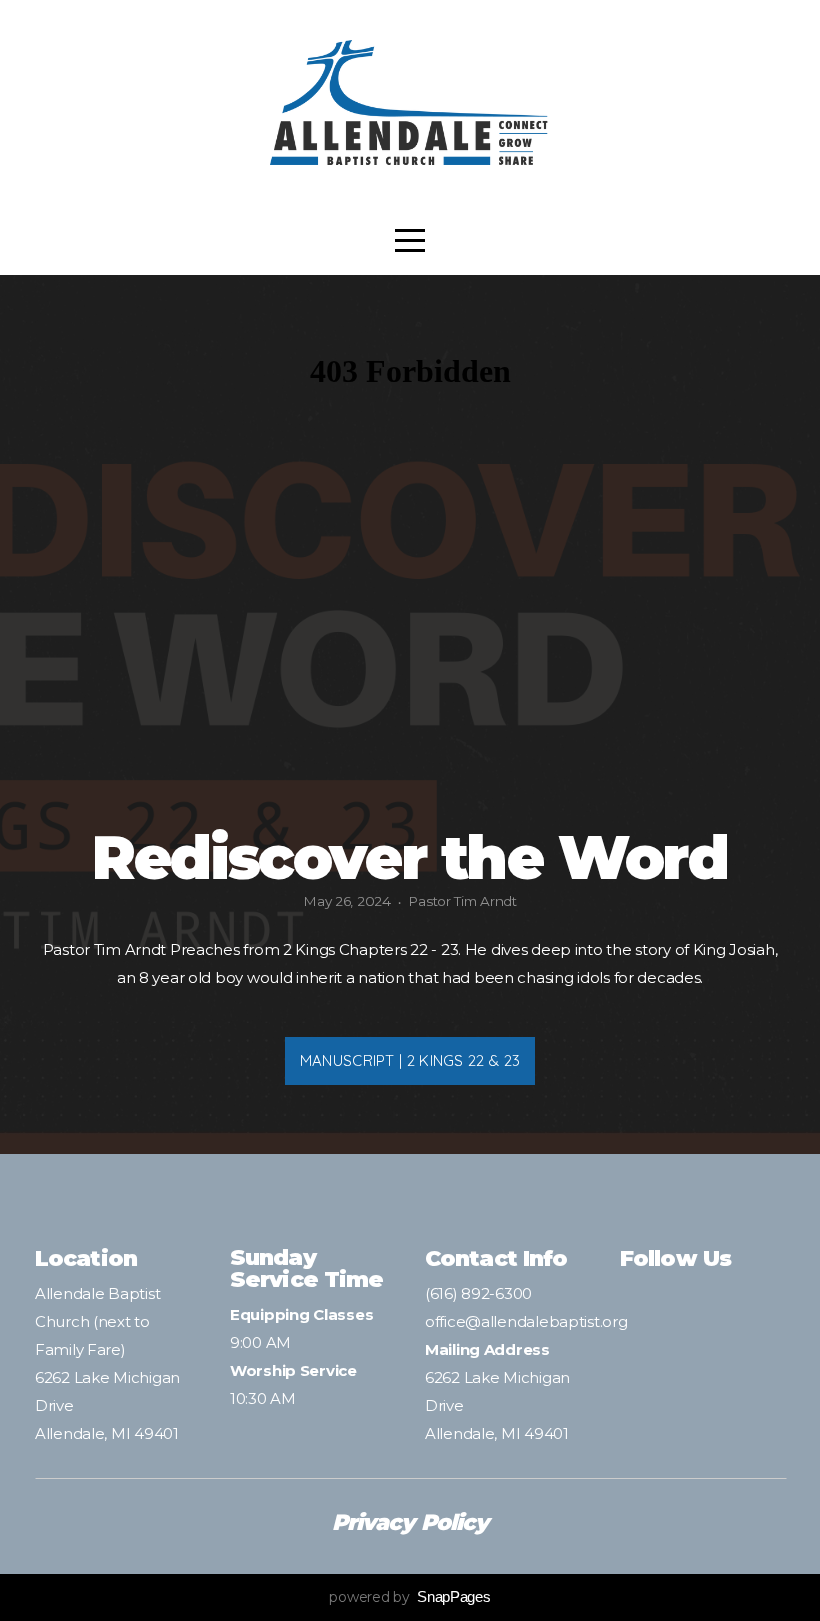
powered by (409, 1597)
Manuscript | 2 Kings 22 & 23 (410, 1060)
